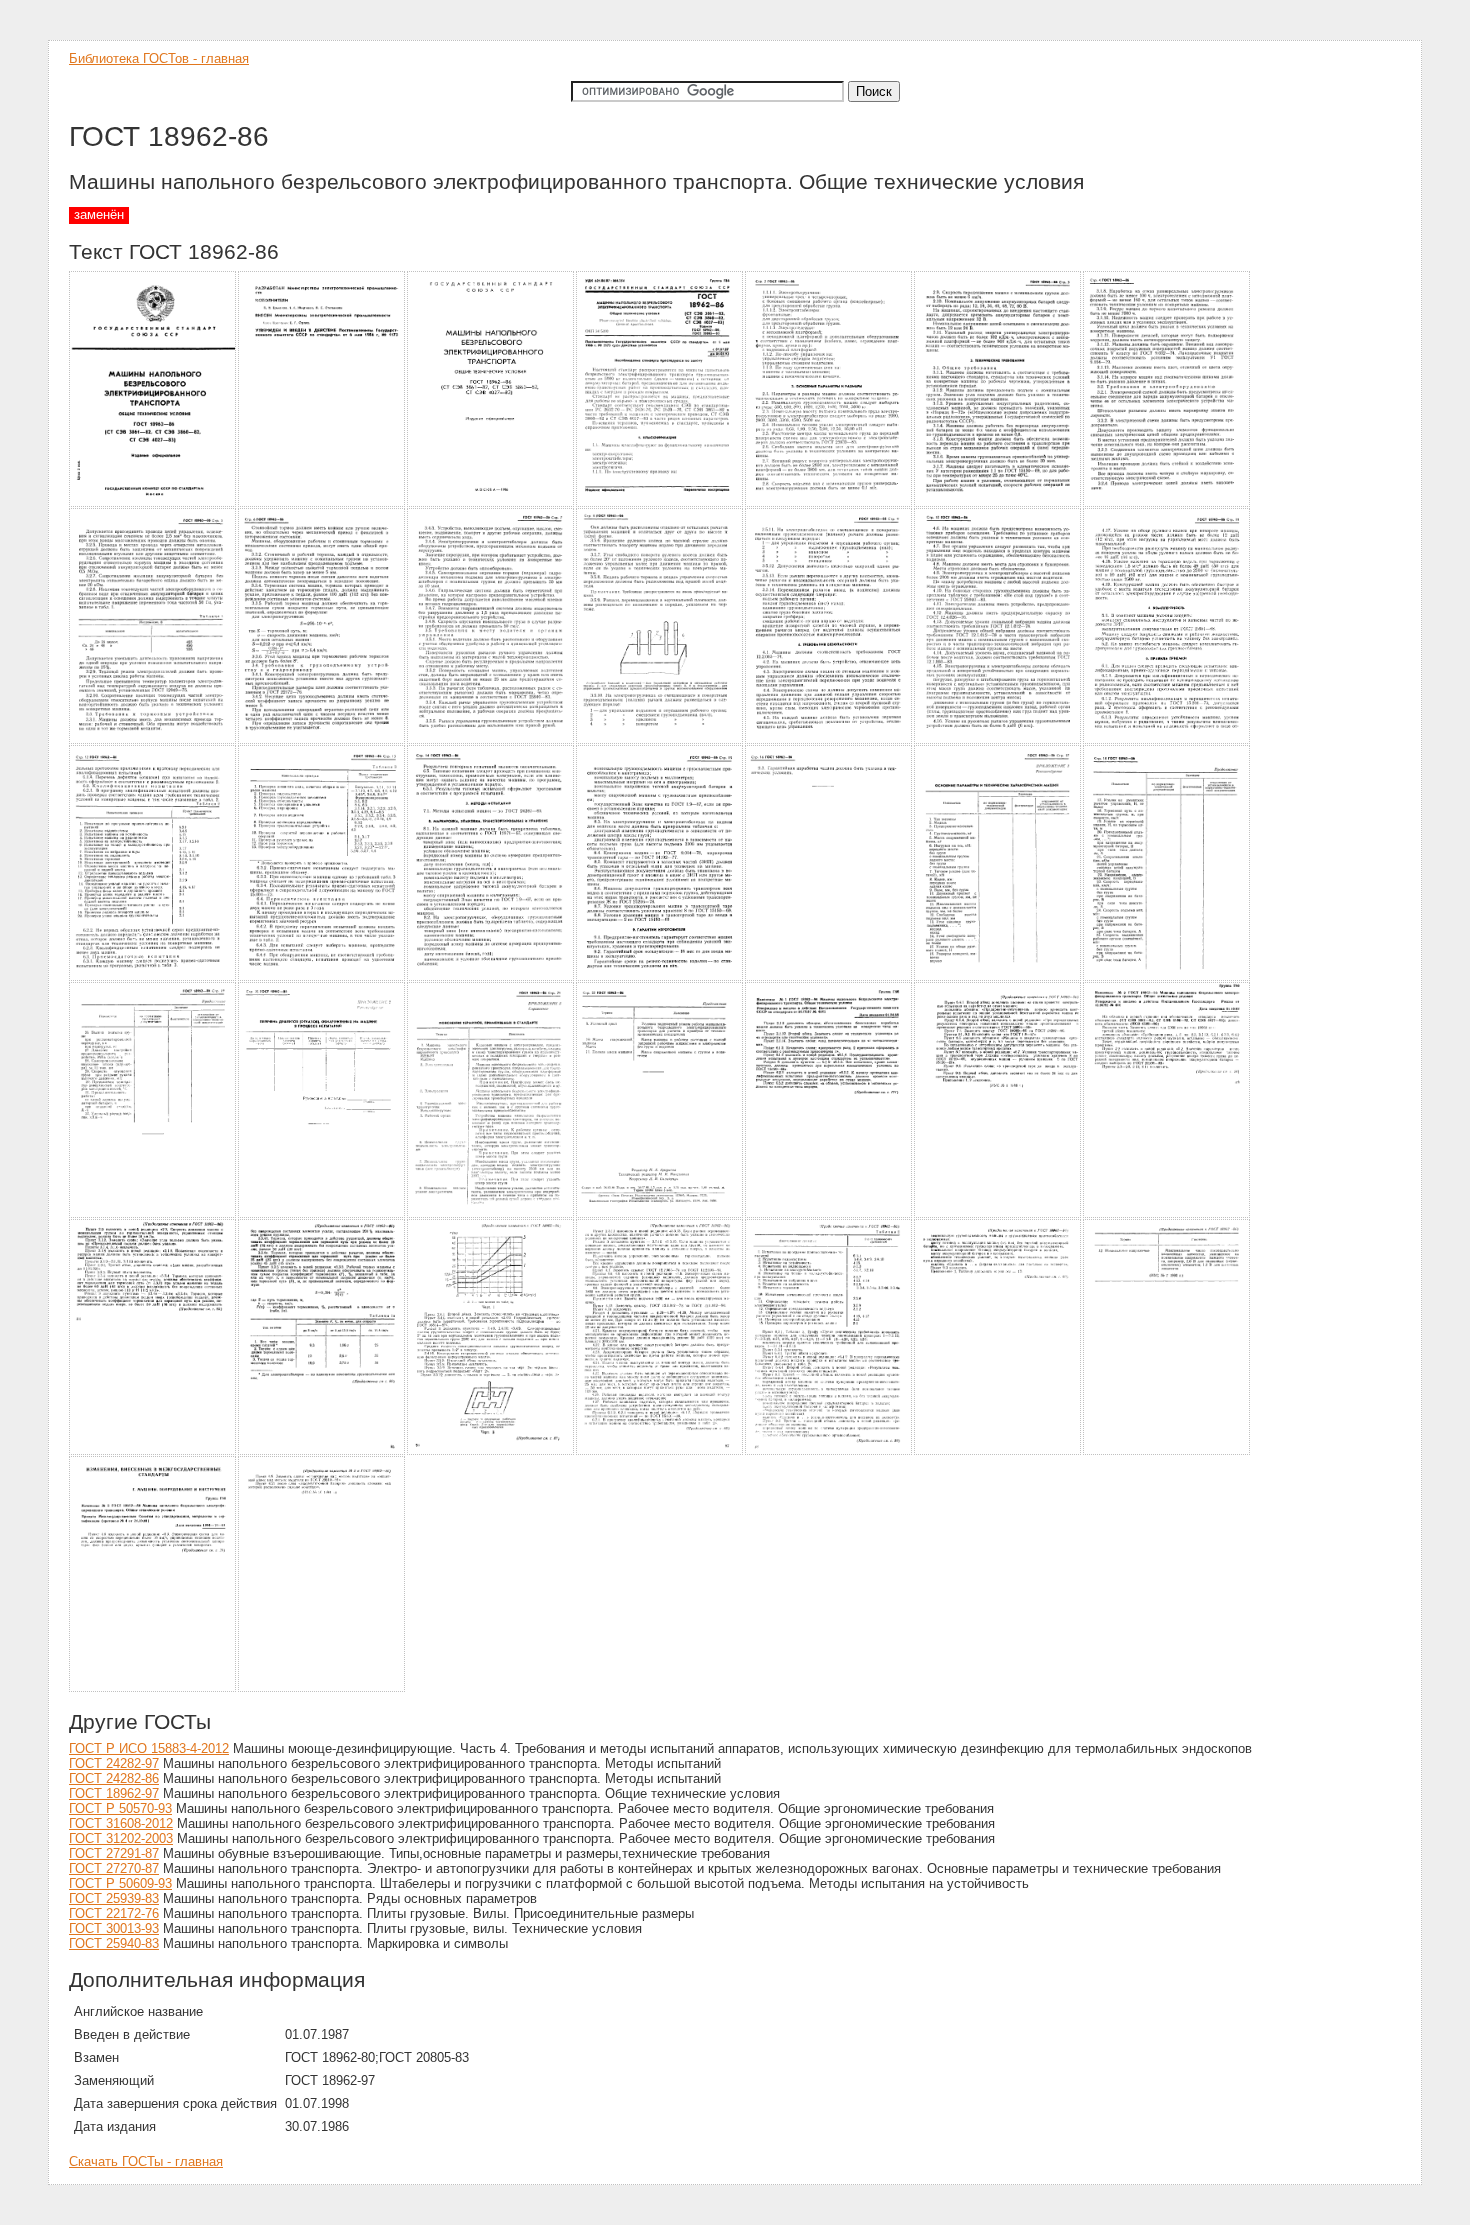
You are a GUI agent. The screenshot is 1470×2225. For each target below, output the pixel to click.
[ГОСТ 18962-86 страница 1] (153, 503)
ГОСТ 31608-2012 (121, 1823)
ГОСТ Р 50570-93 (120, 1808)
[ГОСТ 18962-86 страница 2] (322, 503)
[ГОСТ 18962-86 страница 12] (829, 740)
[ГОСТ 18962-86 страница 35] (1167, 1451)
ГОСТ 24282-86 (114, 1778)
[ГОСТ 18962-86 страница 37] (322, 1688)
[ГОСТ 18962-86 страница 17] (491, 977)
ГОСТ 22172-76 (114, 1913)
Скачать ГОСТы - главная (146, 2161)
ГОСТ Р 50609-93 (120, 1883)
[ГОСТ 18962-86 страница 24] (491, 1214)
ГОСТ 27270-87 (114, 1868)
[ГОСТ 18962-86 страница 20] (998, 977)
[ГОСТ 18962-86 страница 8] (153, 740)
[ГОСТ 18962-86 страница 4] (660, 503)
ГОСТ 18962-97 (114, 1793)
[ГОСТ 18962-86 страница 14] (1167, 740)
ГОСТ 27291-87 (114, 1853)
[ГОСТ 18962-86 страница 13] (998, 740)
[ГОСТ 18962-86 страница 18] (660, 977)
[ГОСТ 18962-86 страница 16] (322, 977)
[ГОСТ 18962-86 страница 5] (829, 503)
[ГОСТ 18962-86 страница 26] (829, 1214)
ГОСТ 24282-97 (114, 1763)
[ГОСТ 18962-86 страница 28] (1167, 1214)
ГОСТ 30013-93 (114, 1928)
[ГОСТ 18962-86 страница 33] (829, 1451)
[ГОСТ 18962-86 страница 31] (491, 1451)
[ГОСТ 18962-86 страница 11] (660, 740)
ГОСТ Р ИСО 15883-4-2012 (149, 1748)
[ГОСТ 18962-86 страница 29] (153, 1451)
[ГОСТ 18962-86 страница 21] (1167, 977)
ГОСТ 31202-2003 (121, 1838)
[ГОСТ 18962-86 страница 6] (998, 503)
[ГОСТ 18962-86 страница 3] (491, 503)
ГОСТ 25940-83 (114, 1943)
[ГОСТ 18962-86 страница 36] (153, 1688)
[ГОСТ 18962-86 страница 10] (491, 740)
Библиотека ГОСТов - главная (159, 58)
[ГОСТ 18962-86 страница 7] (1167, 503)
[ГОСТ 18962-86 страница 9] (322, 740)
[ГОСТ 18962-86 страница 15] (153, 977)
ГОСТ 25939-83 (114, 1898)
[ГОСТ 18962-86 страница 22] (153, 1214)
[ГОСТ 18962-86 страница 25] (660, 1214)
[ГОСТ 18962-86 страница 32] (660, 1451)
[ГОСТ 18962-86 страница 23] (322, 1214)
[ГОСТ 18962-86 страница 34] (998, 1451)
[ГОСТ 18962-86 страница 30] (322, 1451)
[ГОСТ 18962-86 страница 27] (998, 1214)
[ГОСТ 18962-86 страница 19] (829, 977)
